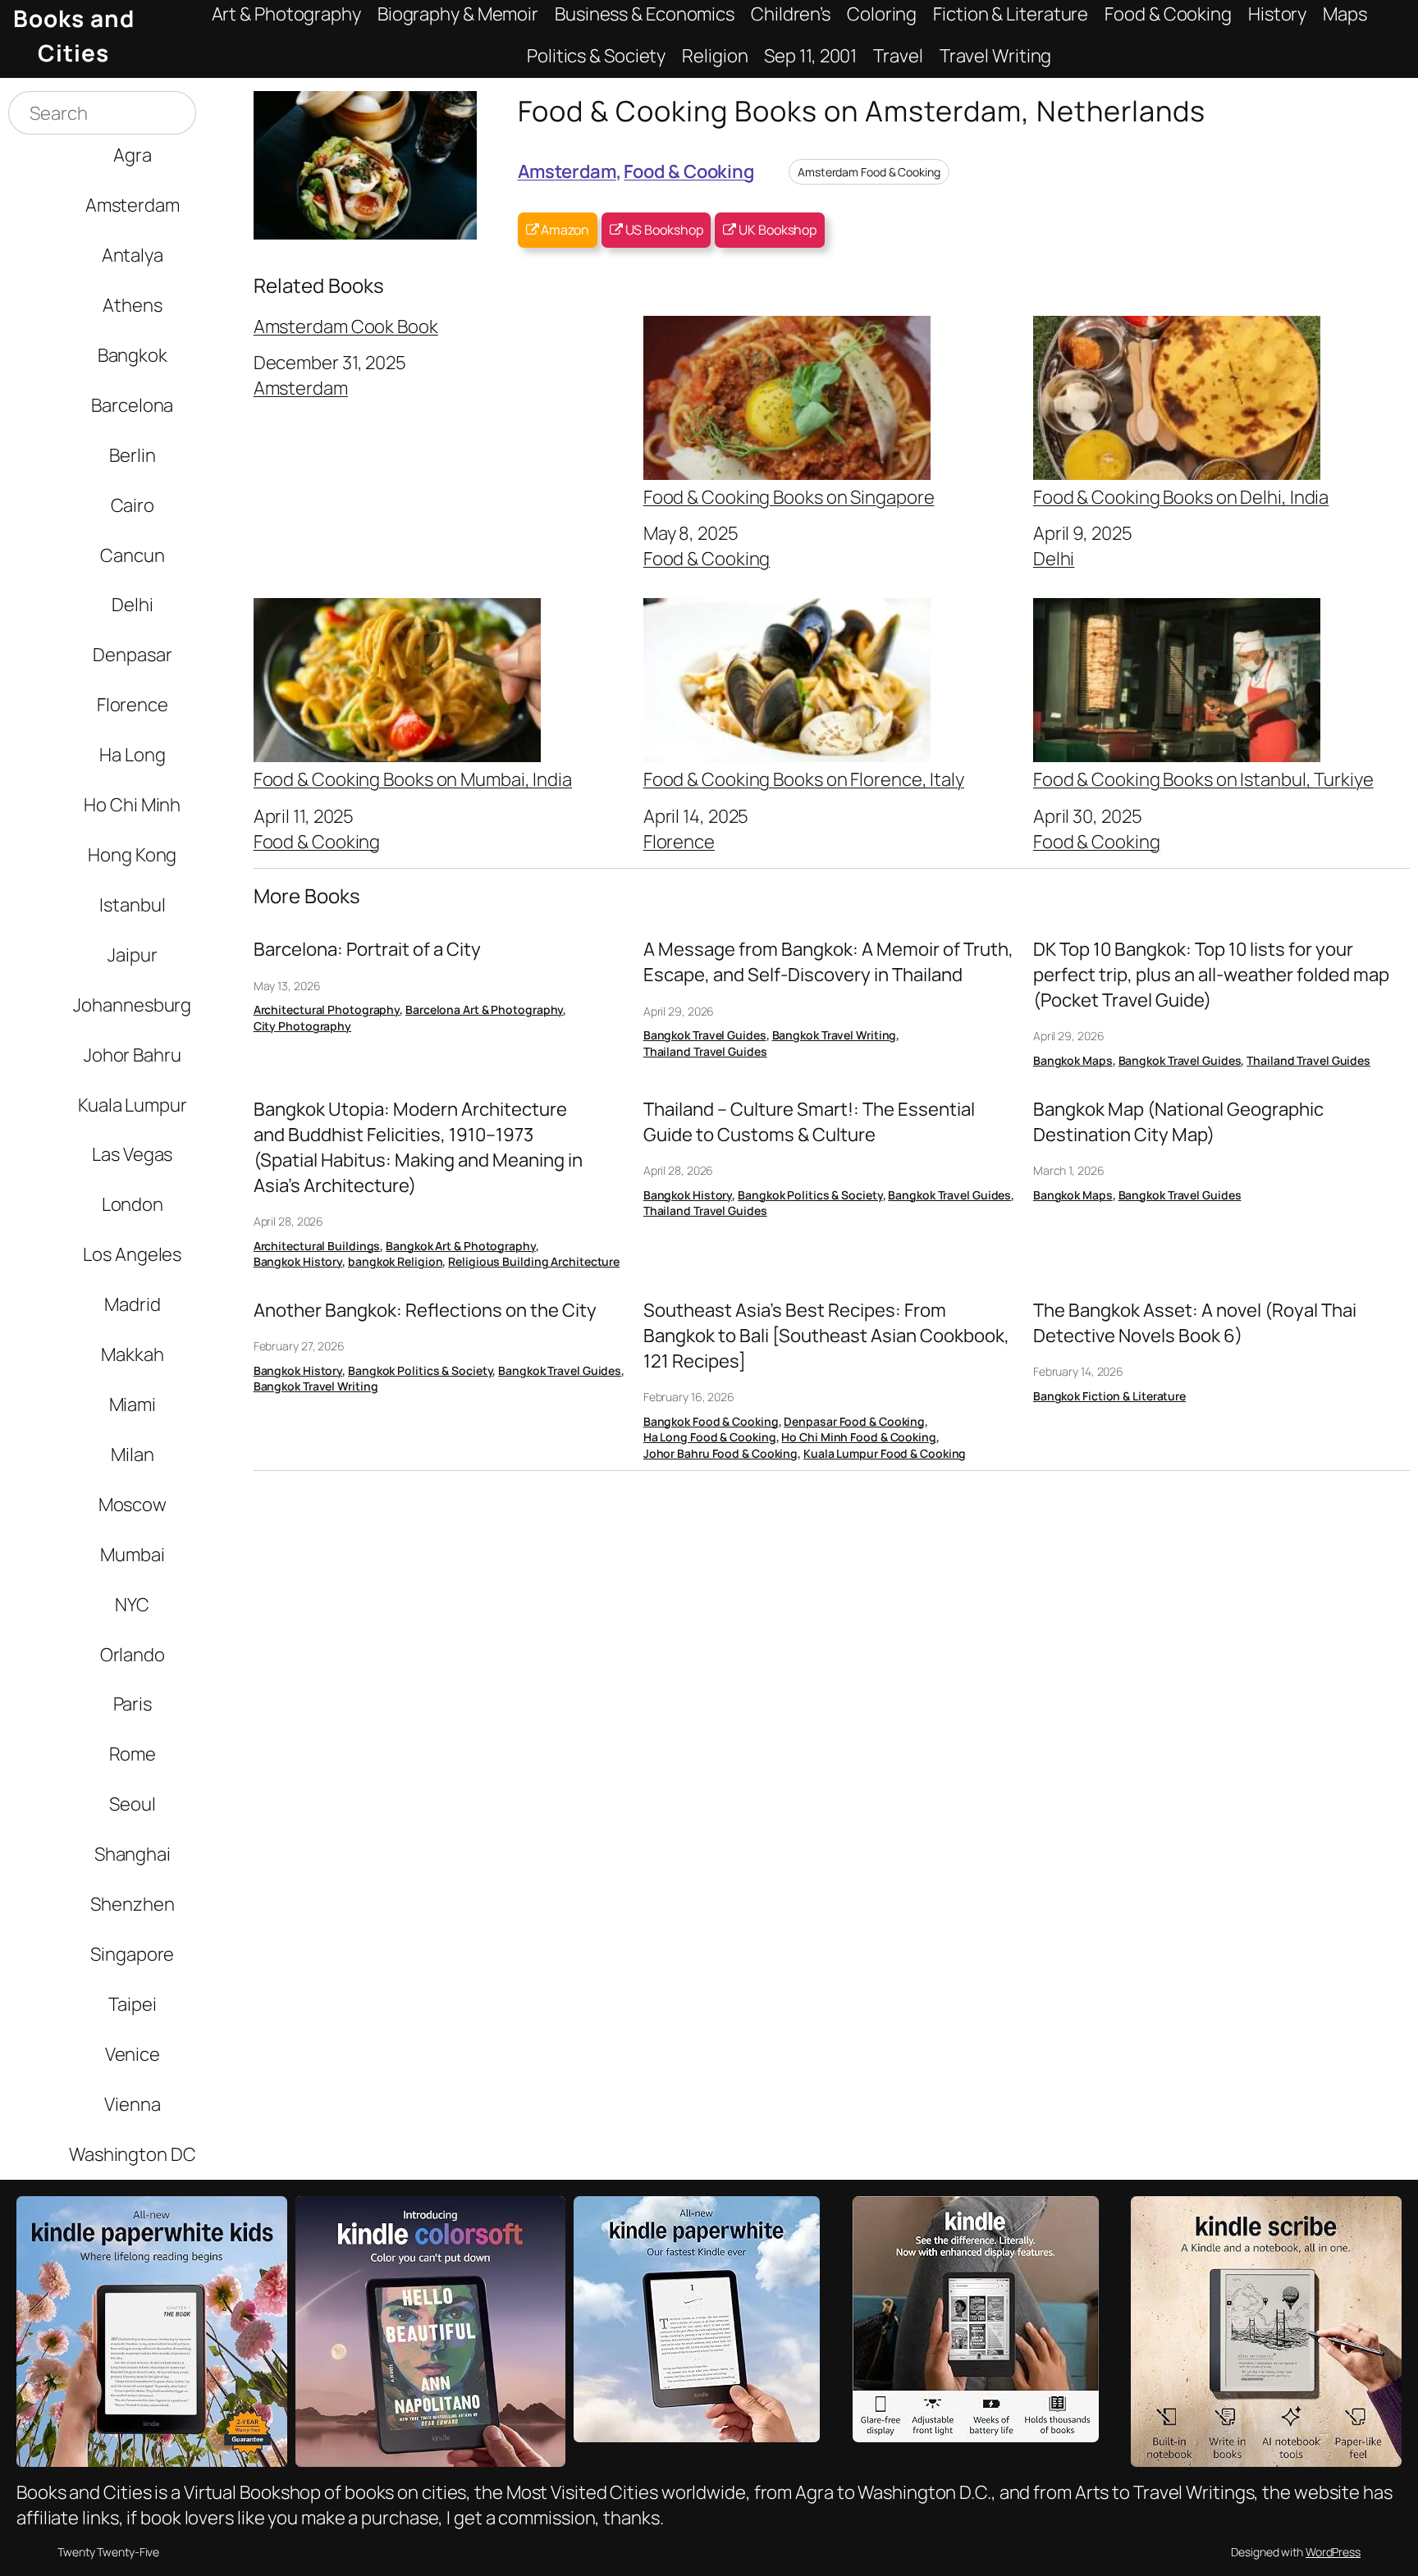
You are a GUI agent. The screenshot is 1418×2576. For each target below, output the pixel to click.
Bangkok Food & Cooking (711, 1421)
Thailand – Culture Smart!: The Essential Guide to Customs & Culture (809, 1122)
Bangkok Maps (1073, 1060)
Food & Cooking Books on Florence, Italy (804, 778)
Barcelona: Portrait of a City (367, 949)
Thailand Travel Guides (705, 1051)
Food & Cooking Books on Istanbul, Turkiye (1203, 778)
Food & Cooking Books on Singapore (789, 496)
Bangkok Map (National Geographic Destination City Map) (1178, 1122)
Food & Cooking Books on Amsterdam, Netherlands (862, 110)
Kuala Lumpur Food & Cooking (885, 1453)
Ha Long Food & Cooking (710, 1437)
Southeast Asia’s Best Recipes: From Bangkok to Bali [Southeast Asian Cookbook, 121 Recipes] (826, 1336)
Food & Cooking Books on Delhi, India (1181, 496)
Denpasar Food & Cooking (854, 1421)
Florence (679, 841)
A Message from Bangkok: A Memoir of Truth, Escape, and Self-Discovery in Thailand (828, 962)
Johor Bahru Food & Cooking (720, 1453)
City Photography (302, 1026)
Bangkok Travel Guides (705, 1035)
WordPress (1333, 2552)
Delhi (1054, 558)
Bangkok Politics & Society (810, 1195)
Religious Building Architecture (534, 1261)
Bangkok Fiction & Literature (1109, 1396)
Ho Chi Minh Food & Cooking (858, 1437)
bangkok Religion (395, 1261)
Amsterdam (567, 171)
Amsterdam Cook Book (346, 327)
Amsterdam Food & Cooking (869, 172)
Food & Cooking (689, 171)
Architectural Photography (327, 1009)
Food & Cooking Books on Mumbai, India (413, 778)
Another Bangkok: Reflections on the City (425, 1310)
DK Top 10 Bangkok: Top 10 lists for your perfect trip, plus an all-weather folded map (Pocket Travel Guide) (1211, 975)
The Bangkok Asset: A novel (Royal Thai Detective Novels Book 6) (1195, 1323)
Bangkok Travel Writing (835, 1035)
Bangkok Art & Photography (461, 1246)
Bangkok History (298, 1261)
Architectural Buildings (317, 1246)
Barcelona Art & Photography (484, 1009)
